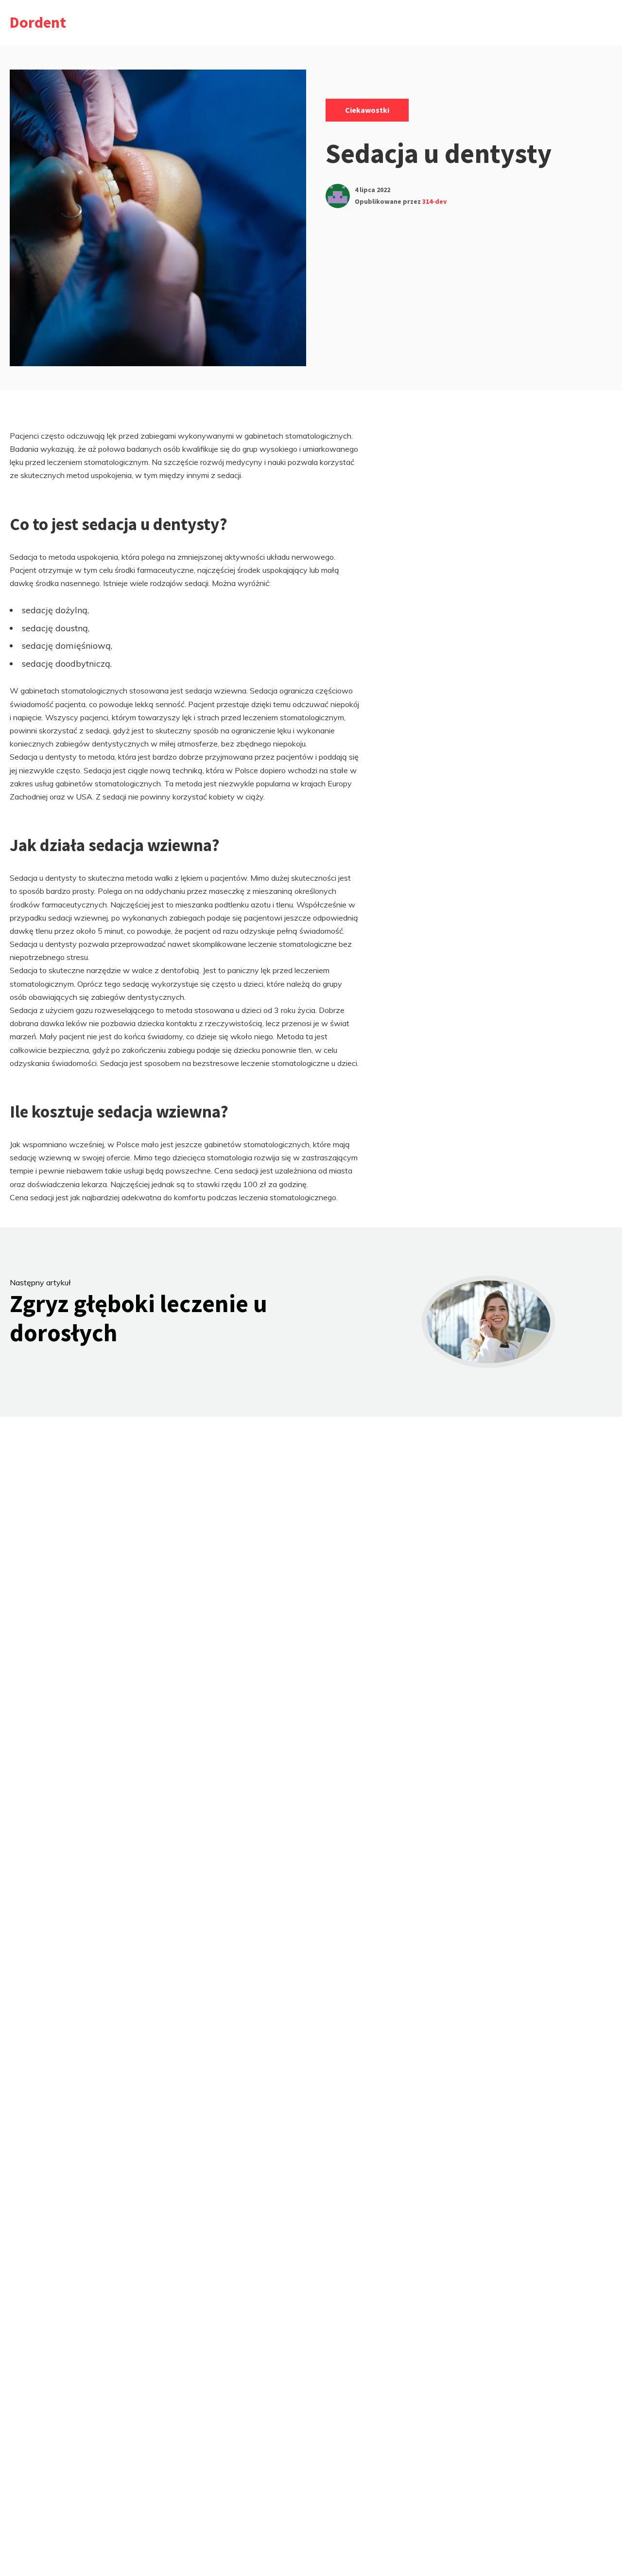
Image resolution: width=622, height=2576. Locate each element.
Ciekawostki (367, 110)
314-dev (434, 201)
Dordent (38, 22)
